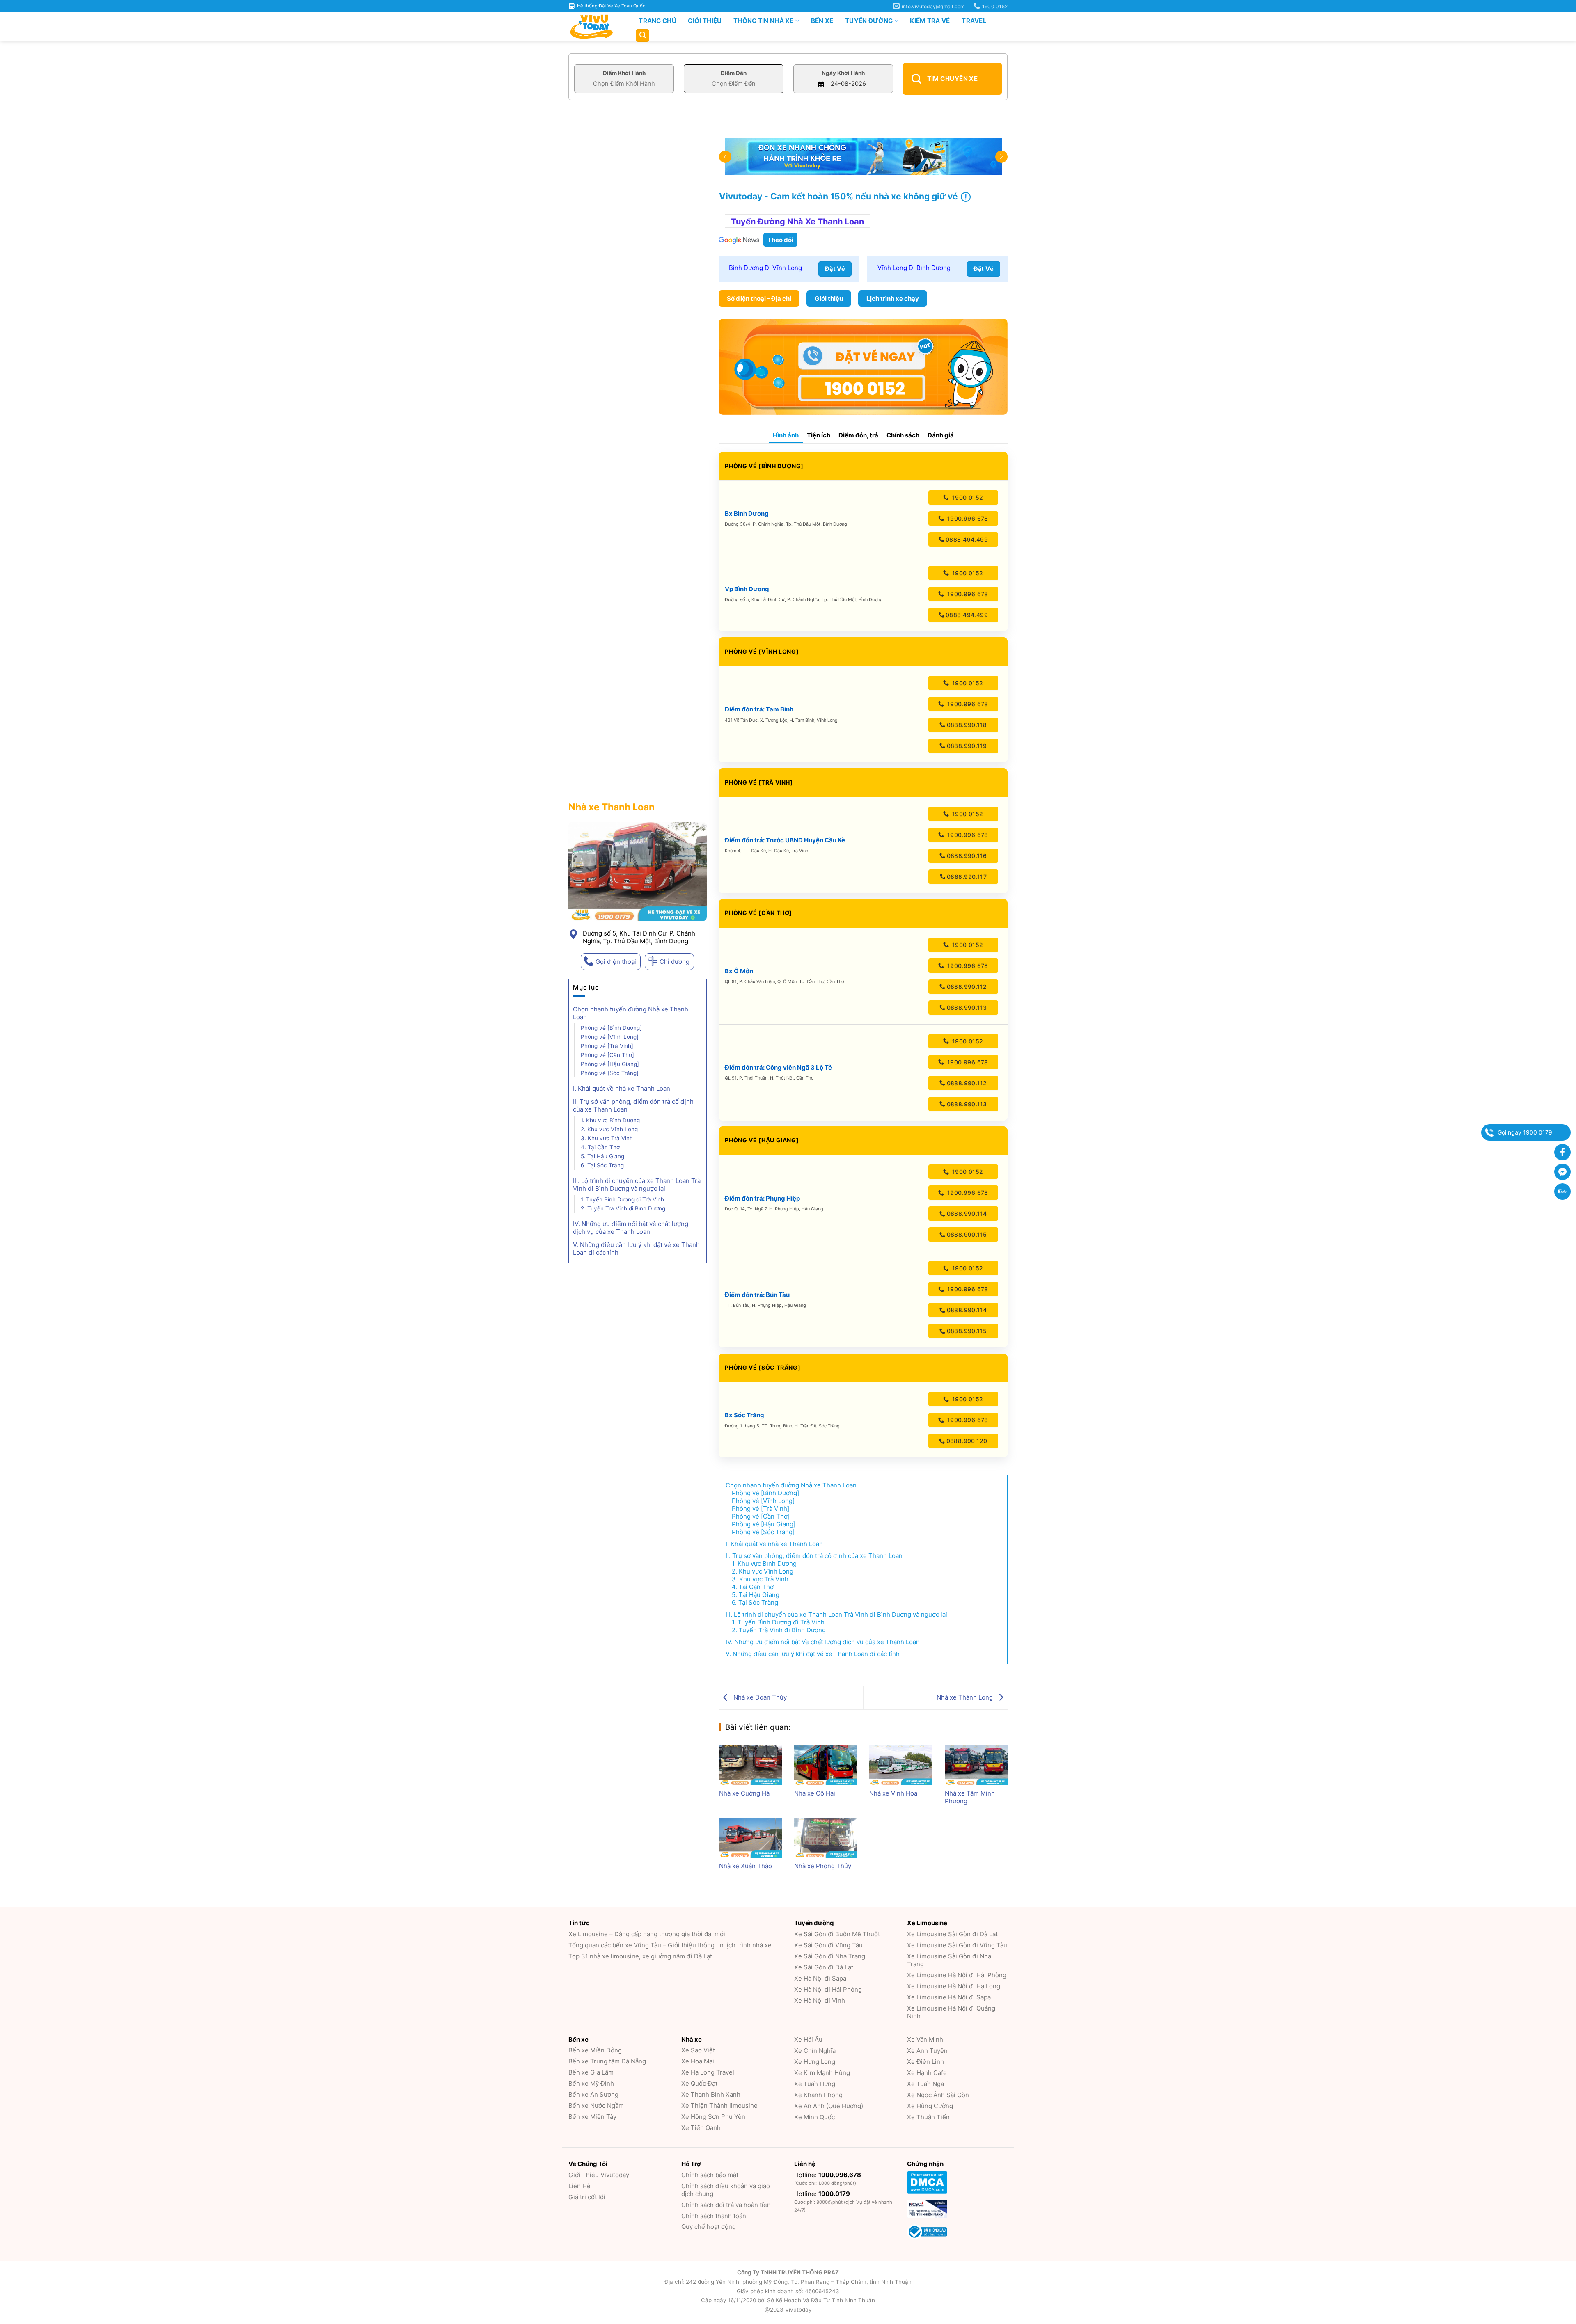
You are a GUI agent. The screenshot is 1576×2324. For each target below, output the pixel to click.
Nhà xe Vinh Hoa (893, 1793)
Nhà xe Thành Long (966, 1697)
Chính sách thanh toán (714, 2216)
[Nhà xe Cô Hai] (826, 1765)
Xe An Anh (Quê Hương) (829, 2106)
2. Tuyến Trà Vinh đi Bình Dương (623, 1208)
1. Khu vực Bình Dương (610, 1120)
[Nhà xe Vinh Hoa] (901, 1765)
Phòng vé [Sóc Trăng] (610, 1073)
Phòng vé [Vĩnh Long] (610, 1037)
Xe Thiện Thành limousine (719, 2106)
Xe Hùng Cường (930, 2106)
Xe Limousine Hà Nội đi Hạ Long (954, 1986)
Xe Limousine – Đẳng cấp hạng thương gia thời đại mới (647, 1934)
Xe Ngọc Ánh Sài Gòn (938, 2095)
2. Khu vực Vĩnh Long (609, 1129)
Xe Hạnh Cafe (927, 2073)
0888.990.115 (967, 1234)
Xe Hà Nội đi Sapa (820, 1978)
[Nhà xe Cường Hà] (750, 1765)
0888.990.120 (967, 1441)
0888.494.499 (967, 539)
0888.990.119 (967, 746)
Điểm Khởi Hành (624, 73)
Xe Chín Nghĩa (815, 2051)
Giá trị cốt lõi (587, 2197)
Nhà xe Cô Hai (815, 1793)
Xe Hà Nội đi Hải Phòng (828, 1989)
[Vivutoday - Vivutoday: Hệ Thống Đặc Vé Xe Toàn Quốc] (595, 27)
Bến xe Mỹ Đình (591, 2083)
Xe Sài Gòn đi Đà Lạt (824, 1967)
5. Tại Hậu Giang (602, 1156)
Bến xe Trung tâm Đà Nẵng (607, 2061)
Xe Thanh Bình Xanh (711, 2094)
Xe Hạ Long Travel (708, 2072)
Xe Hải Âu (808, 2039)
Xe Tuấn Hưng (815, 2084)
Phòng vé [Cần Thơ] (607, 1055)
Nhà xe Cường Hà (744, 1793)
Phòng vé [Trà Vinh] (607, 1046)
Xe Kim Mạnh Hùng (822, 2073)
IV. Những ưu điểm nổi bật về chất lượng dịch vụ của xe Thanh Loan (631, 1228)
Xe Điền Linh (925, 2062)
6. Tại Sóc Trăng (602, 1165)
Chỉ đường (675, 962)
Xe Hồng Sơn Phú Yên (713, 2117)
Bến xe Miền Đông (595, 2050)
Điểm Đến (734, 73)
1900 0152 (967, 498)
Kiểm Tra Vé (930, 21)
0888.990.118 (967, 725)
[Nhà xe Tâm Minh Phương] (976, 1765)
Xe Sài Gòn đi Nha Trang (830, 1956)
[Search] (643, 35)
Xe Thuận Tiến (928, 2117)
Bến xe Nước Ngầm (596, 2106)
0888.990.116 (967, 856)
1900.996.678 (967, 518)
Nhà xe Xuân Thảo (746, 1866)
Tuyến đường (869, 21)
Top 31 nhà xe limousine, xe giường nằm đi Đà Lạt (640, 1956)
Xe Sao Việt (698, 2050)
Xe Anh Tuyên (927, 2051)
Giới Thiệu (705, 21)
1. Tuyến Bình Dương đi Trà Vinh (622, 1199)
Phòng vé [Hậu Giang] (610, 1064)
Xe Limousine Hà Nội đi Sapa (949, 1997)
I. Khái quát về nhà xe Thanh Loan (622, 1088)
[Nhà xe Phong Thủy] (826, 1838)
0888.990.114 (967, 1213)
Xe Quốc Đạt (699, 2083)
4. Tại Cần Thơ (600, 1147)
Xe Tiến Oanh (701, 2128)
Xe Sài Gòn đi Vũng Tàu (828, 1945)
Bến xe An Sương (593, 2094)
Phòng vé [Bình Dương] (611, 1028)
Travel (974, 21)
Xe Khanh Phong (818, 2095)
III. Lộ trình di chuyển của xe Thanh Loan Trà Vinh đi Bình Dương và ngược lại (637, 1185)
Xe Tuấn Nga (925, 2084)
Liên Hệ (580, 2186)
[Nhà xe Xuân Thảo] (750, 1838)
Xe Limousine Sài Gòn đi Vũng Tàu (957, 1945)
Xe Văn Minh (925, 2039)
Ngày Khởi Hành (843, 73)
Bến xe (822, 21)
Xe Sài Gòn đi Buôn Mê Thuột (837, 1934)
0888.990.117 (967, 877)
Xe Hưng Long (815, 2062)
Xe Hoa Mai (698, 2061)
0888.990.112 (967, 987)
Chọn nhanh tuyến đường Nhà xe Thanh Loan (631, 1013)
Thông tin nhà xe (764, 21)
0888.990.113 (967, 1008)
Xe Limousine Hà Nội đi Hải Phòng (957, 1975)
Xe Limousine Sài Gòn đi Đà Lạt (952, 1934)
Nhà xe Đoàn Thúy (759, 1697)
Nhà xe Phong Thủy (823, 1866)
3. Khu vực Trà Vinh (607, 1138)
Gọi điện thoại (616, 962)
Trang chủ (657, 21)
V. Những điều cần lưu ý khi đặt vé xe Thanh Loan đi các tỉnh (636, 1249)
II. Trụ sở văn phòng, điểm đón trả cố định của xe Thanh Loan (633, 1105)
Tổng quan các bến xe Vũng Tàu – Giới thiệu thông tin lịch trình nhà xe (670, 1945)
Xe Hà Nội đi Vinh (820, 2000)
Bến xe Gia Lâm (591, 2072)
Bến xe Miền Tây (592, 2117)
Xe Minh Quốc (814, 2117)
